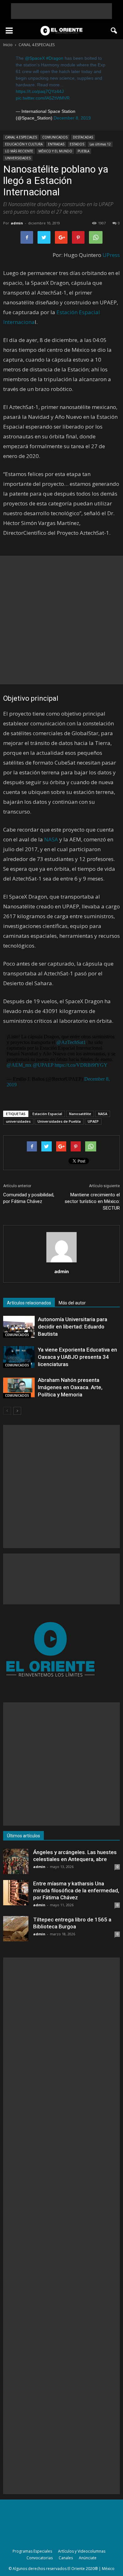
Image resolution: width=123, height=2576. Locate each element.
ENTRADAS (56, 144)
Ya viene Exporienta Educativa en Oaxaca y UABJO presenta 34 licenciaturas (77, 1357)
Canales (66, 2558)
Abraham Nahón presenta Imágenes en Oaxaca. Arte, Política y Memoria (70, 1387)
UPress (111, 255)
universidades (18, 1121)
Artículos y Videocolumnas (82, 2551)
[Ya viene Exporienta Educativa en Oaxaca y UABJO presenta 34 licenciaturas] (19, 1357)
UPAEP (93, 1121)
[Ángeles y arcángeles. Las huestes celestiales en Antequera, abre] (16, 1861)
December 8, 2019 (72, 118)
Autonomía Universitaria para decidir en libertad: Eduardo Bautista (73, 1327)
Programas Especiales (32, 2551)
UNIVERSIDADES (18, 158)
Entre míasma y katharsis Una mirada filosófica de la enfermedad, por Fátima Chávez (76, 1890)
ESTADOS (77, 144)
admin (17, 223)
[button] (114, 31)
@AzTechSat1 (71, 1042)
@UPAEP (43, 1065)
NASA (51, 839)
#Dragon (55, 58)
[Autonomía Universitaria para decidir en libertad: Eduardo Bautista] (19, 1327)
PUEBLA (83, 151)
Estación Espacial (47, 1114)
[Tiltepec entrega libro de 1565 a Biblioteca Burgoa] (16, 1929)
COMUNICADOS (55, 137)
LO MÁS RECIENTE (19, 151)
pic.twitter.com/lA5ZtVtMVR (43, 98)
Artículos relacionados (29, 1303)
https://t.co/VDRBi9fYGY (81, 1065)
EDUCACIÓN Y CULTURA (24, 144)
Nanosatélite (80, 1114)
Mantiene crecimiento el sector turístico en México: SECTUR (92, 1201)
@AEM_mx (19, 1065)
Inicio (8, 45)
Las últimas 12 (100, 144)
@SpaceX (35, 58)
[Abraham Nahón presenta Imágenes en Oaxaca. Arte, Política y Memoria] (19, 1387)
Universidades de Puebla (59, 1121)
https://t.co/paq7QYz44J (40, 91)
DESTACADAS (83, 137)
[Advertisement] (61, 11)
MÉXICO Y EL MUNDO (55, 151)
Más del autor (72, 1303)
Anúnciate (88, 2558)
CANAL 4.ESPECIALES (21, 137)
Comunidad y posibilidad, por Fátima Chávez (29, 1198)
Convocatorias (40, 2558)
